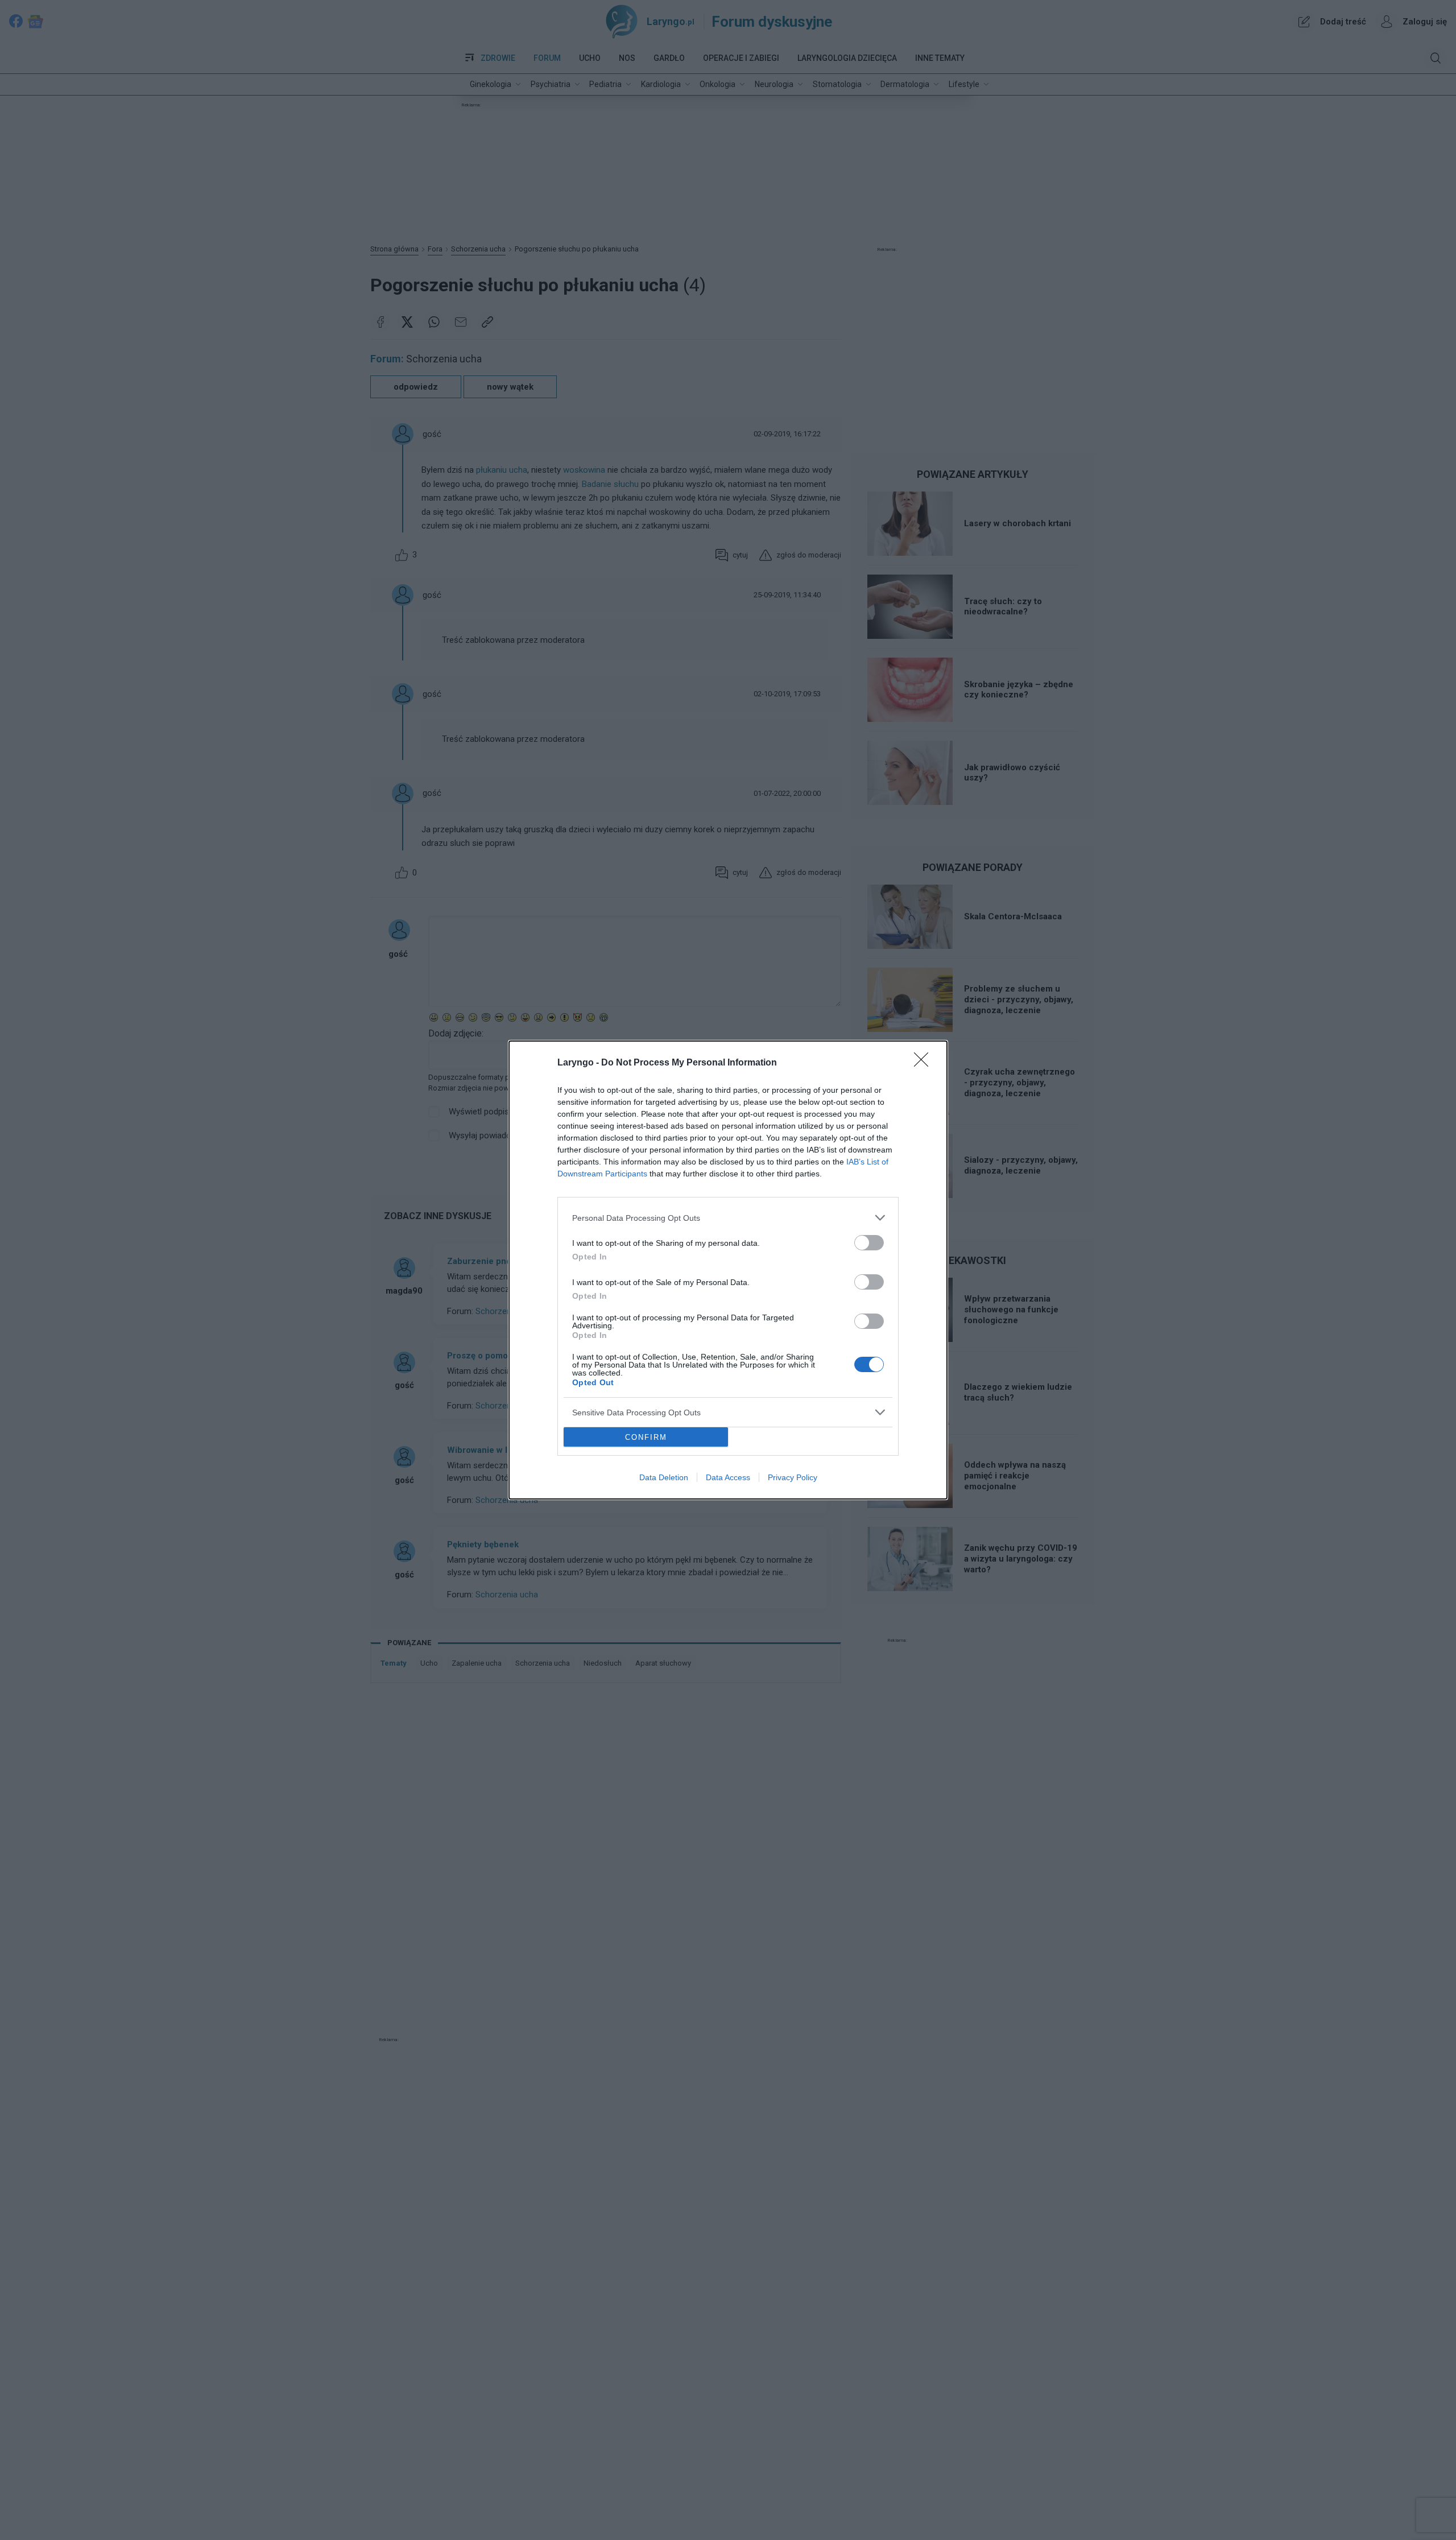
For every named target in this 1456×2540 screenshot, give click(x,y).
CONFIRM (646, 1437)
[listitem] (728, 1218)
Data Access (728, 1477)
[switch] (869, 1243)
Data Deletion (664, 1477)
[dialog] (728, 1270)
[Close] (925, 1063)
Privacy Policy (793, 1477)
